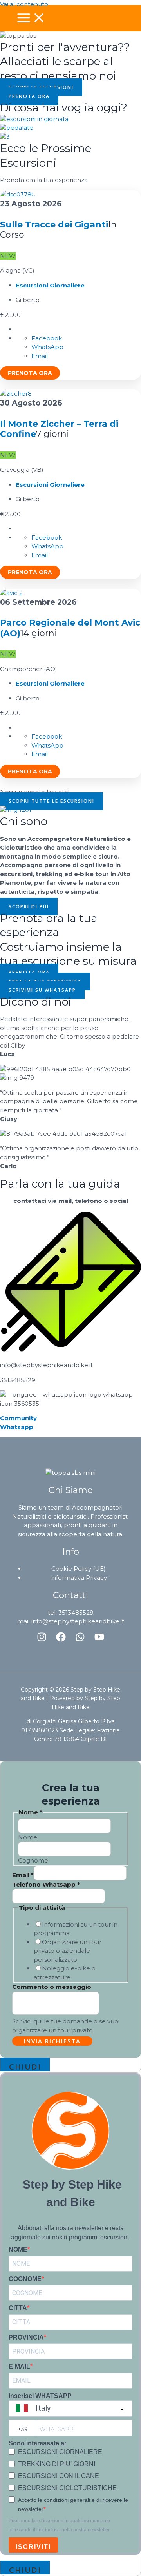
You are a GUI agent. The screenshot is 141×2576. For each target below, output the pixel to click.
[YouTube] (99, 1640)
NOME (18, 2249)
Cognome (33, 1860)
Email (23, 1875)
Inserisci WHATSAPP (40, 2396)
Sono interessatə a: (37, 2443)
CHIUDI (25, 2066)
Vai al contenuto (24, 4)
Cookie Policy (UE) (79, 1569)
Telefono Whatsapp (46, 1884)
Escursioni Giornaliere (50, 285)
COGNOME (25, 2279)
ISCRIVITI (33, 2547)
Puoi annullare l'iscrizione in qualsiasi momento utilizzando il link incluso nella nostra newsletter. (60, 2525)
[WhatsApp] (80, 1640)
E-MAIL (19, 2366)
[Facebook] (61, 1640)
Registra (30, 373)
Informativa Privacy (79, 1578)
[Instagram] (42, 1640)
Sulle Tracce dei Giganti (54, 225)
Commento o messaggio (52, 1987)
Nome (28, 1837)
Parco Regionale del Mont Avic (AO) (70, 628)
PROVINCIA (26, 2337)
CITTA (18, 2308)
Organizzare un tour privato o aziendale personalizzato (68, 1951)
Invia (52, 2041)
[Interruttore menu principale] (31, 18)
